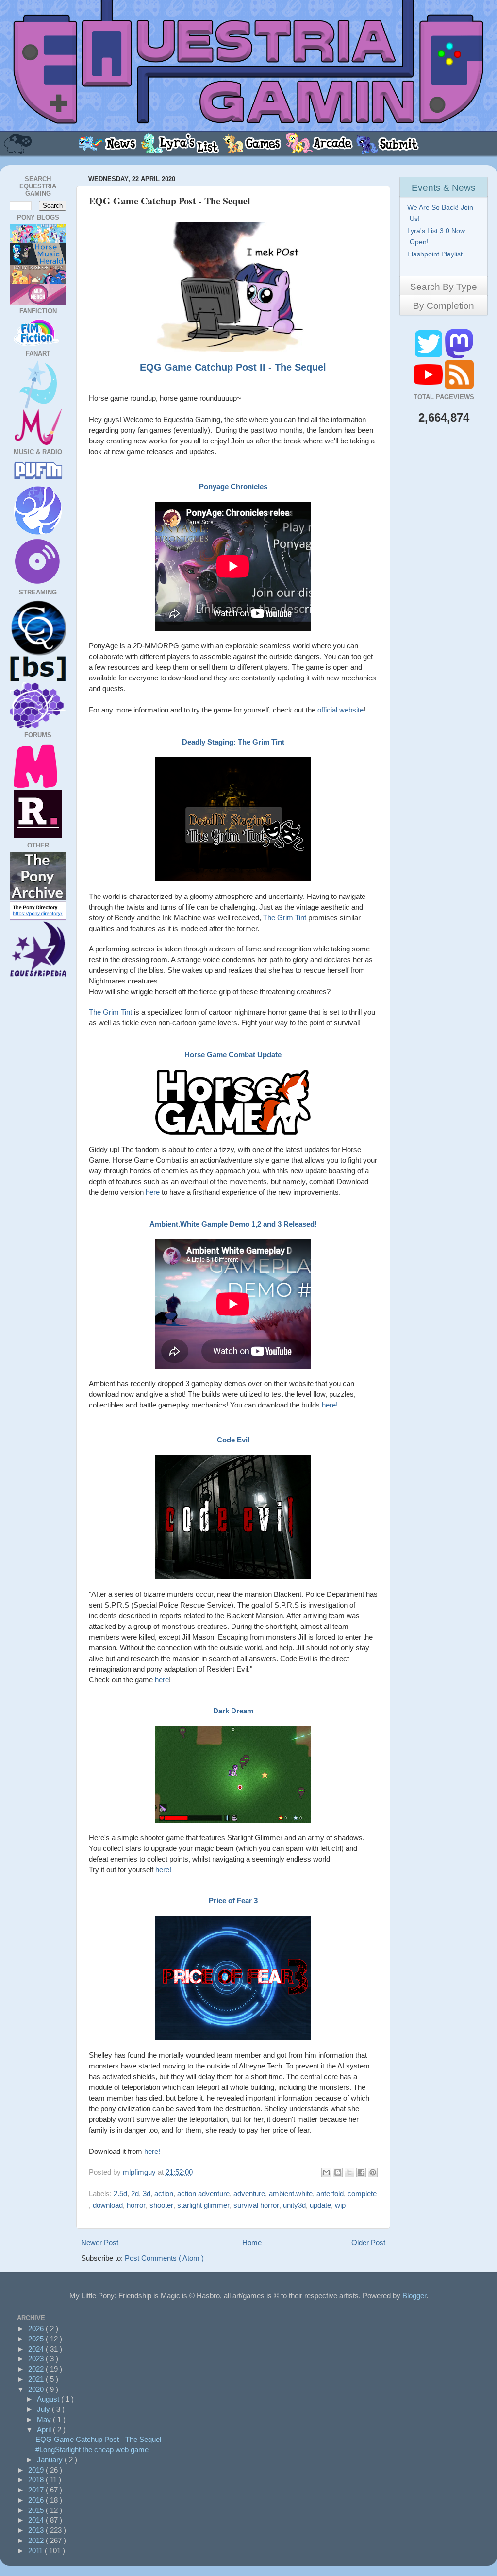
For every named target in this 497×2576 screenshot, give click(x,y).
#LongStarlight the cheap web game (92, 2449)
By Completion (444, 306)
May (45, 2419)
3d (147, 2194)
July (44, 2409)
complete (362, 2194)
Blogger (414, 2296)
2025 (37, 2339)
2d (135, 2194)
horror (136, 2205)
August (49, 2399)
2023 (37, 2359)
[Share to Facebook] (361, 2172)
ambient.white (291, 2194)
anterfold (330, 2194)
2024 (37, 2349)
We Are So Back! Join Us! (441, 213)
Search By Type (444, 287)
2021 (37, 2379)
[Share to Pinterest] (373, 2172)
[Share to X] (349, 2172)
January (51, 2460)
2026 (37, 2329)
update (320, 2205)
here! (330, 1405)
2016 (37, 2500)
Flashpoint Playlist (436, 254)
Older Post (368, 2243)
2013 (37, 2530)
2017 (37, 2490)
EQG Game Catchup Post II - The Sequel (233, 367)
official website (340, 710)
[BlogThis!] (338, 2172)
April (45, 2430)
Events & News (444, 188)
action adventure (203, 2194)
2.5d (120, 2194)
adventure (249, 2194)
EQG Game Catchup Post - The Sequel (98, 2439)
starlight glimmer (203, 2205)
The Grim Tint (285, 918)
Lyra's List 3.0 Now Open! (437, 236)
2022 (37, 2369)
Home (252, 2243)
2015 (37, 2510)
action (164, 2194)
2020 (37, 2389)
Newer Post (100, 2243)
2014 (37, 2520)
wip (340, 2205)
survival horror (256, 2205)
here (153, 1192)
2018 (37, 2480)
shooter (161, 2205)
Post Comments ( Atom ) (164, 2258)
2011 (36, 2551)
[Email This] (326, 2172)
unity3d (294, 2205)
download (108, 2205)
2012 (37, 2540)
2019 (37, 2470)
